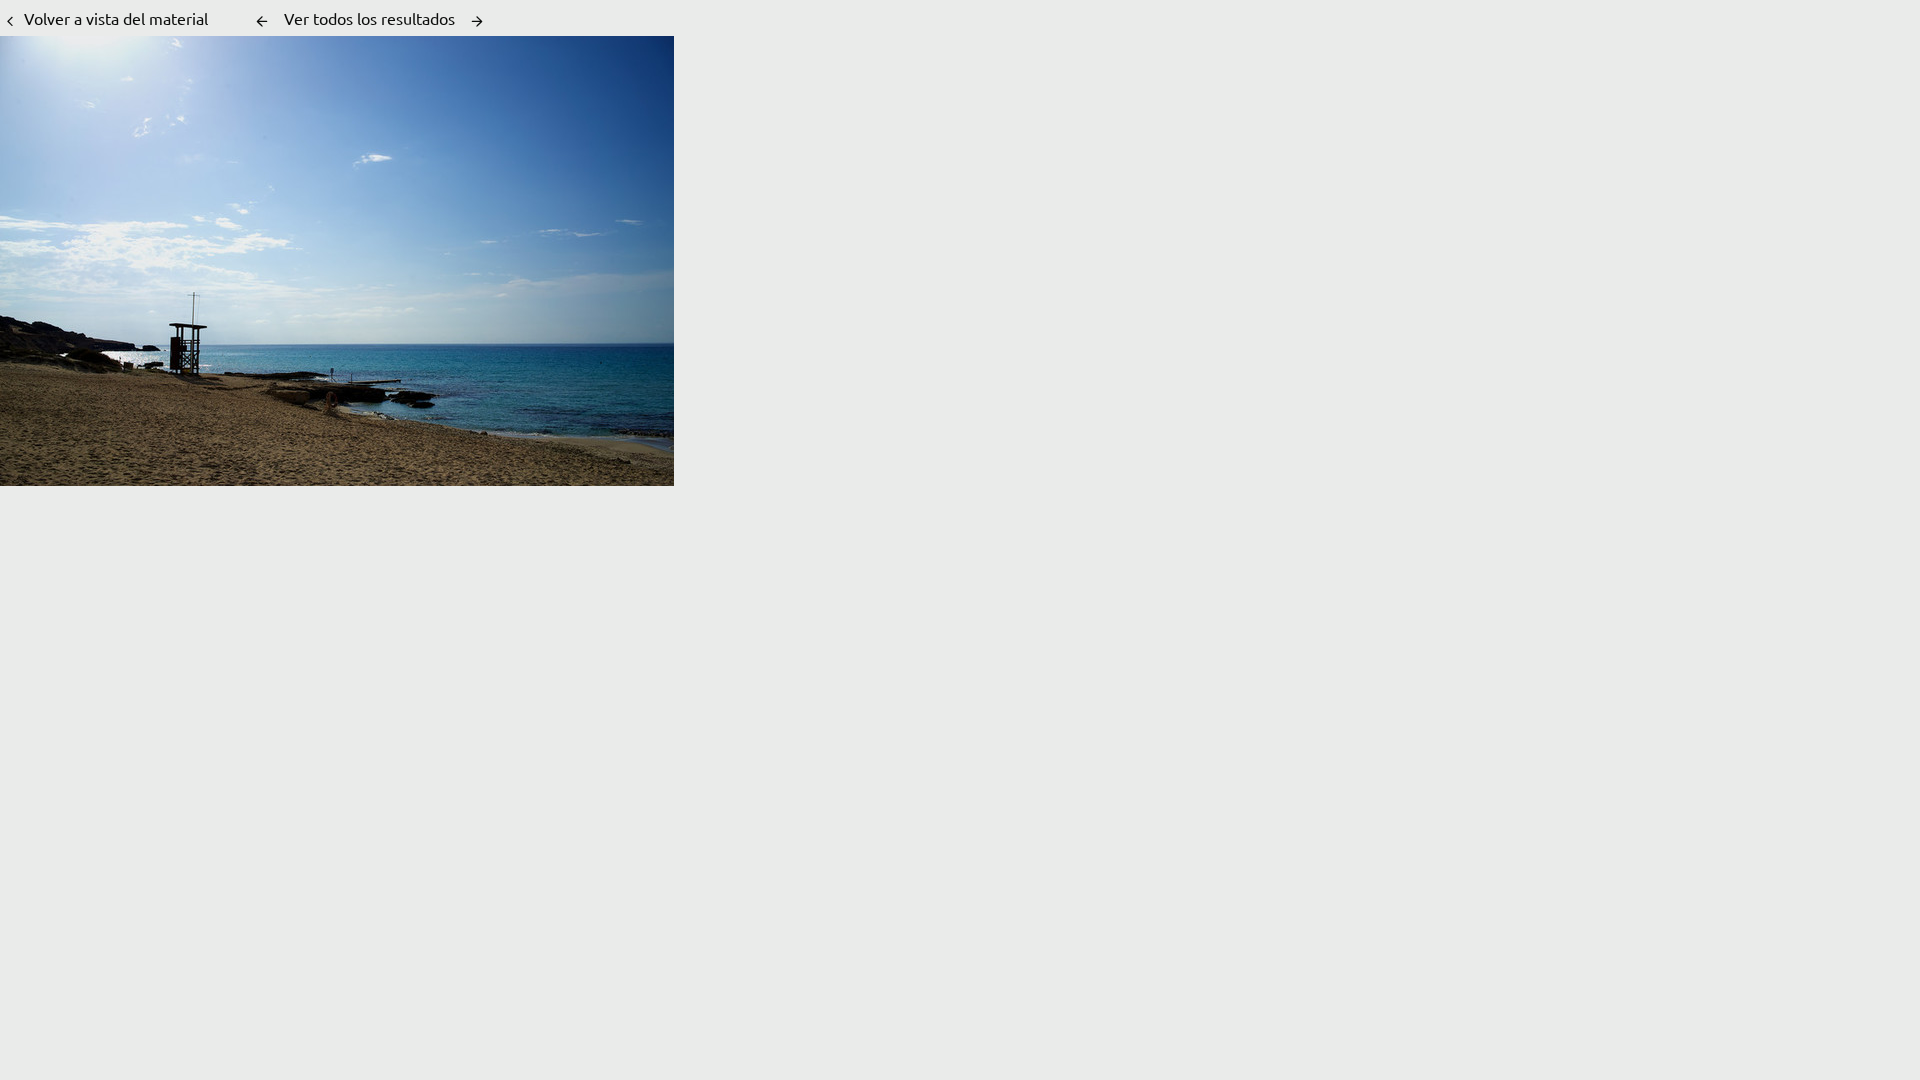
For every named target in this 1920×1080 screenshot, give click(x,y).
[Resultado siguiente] (477, 21)
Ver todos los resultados (369, 18)
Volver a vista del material (116, 18)
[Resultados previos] (262, 21)
